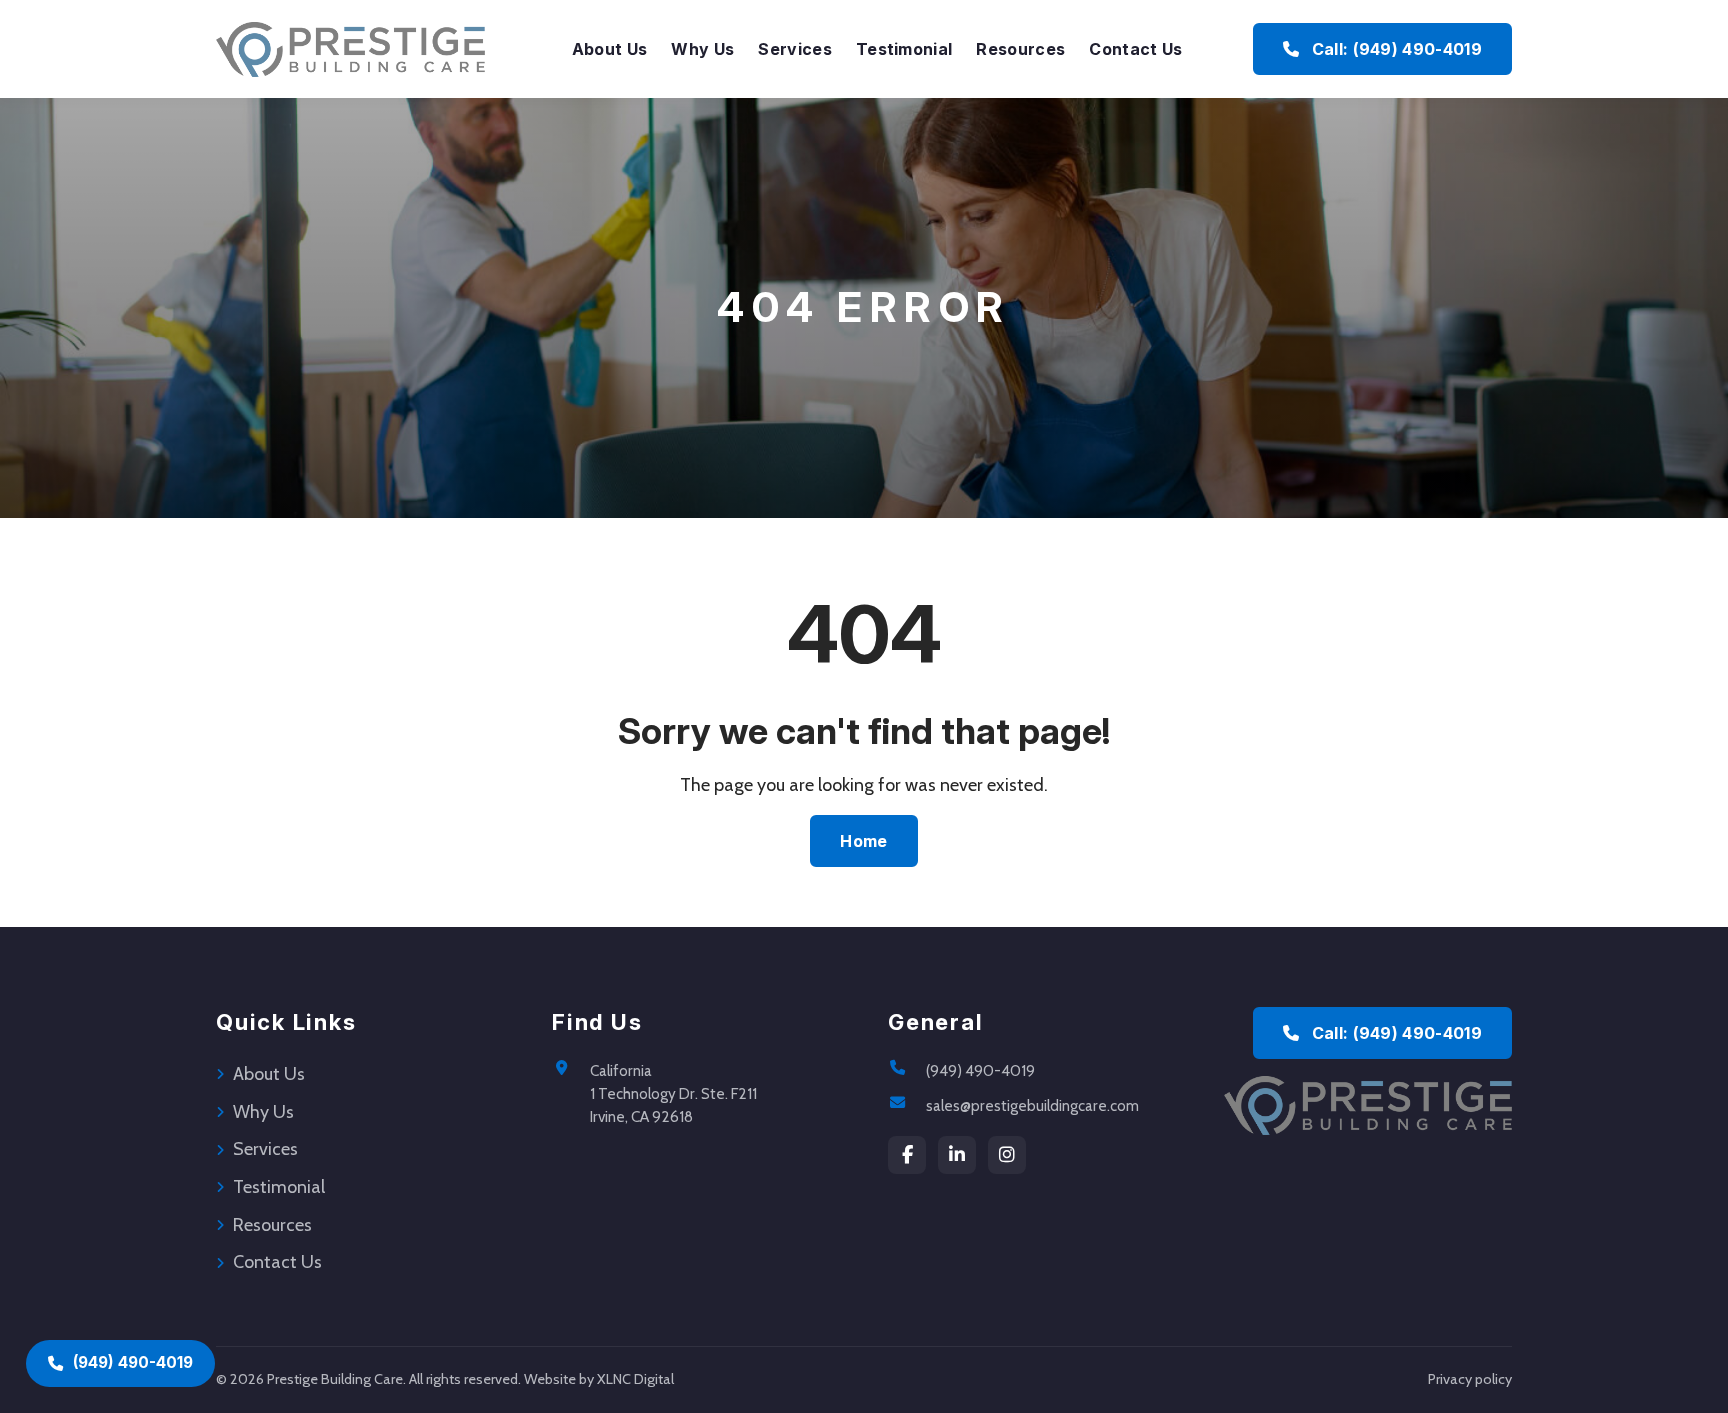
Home (863, 841)
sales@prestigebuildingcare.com (1032, 1105)
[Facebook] (907, 1155)
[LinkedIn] (957, 1155)
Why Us (702, 49)
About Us (610, 49)
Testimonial (904, 49)
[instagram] (1007, 1155)
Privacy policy (1470, 1379)
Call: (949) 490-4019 (1394, 49)
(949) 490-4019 (980, 1070)
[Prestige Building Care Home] (350, 49)
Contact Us (1135, 49)
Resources (1020, 49)
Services (795, 49)
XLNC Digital (635, 1379)
